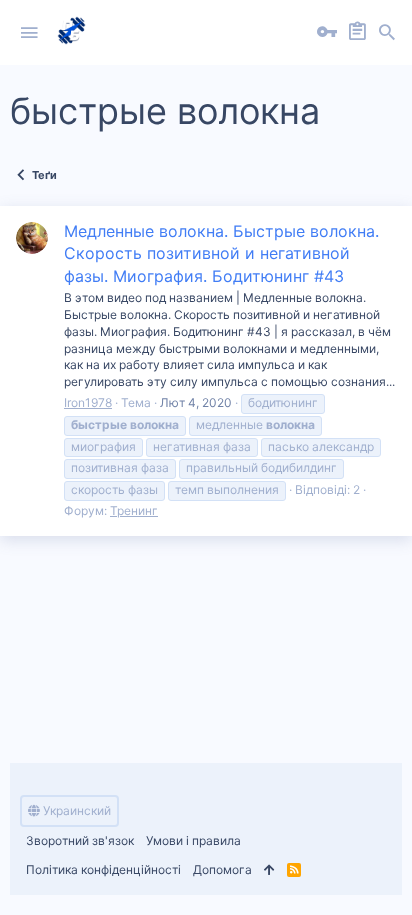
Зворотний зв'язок (80, 840)
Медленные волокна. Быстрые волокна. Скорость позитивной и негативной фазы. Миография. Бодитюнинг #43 (221, 253)
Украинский (75, 810)
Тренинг (134, 510)
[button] (29, 33)
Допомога (222, 869)
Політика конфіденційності (103, 869)
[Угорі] (269, 870)
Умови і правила (193, 840)
